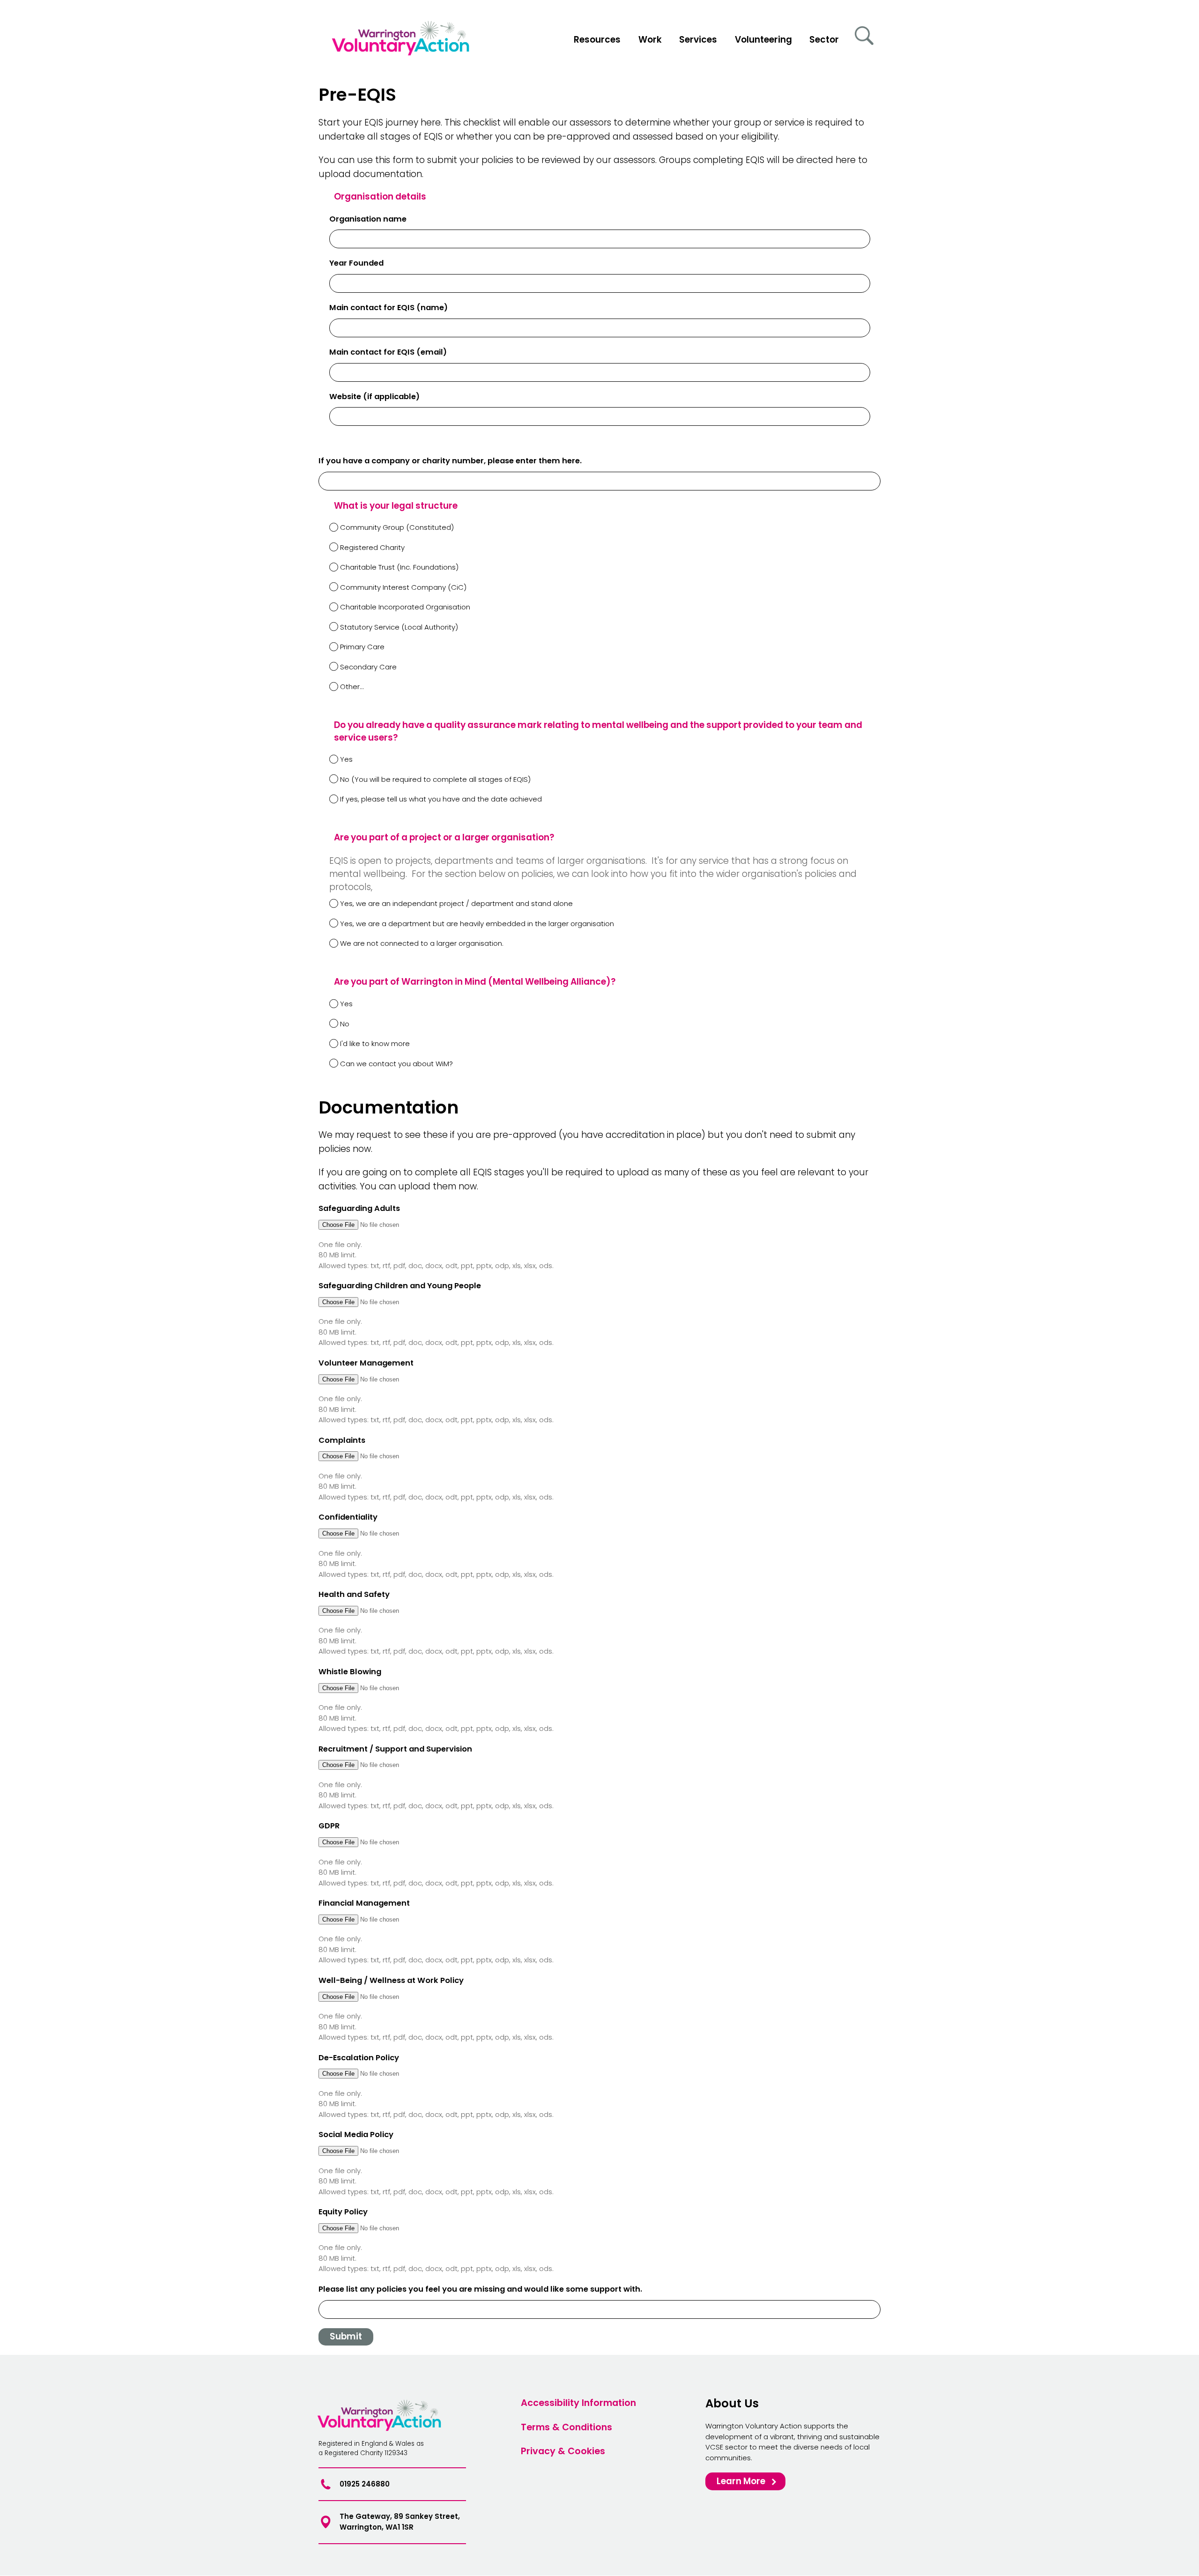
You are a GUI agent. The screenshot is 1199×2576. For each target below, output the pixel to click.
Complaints (342, 1440)
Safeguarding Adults (359, 1208)
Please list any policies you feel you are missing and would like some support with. (480, 2289)
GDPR (329, 1826)
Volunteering (763, 40)
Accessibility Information (578, 2402)
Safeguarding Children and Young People (400, 1286)
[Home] (403, 41)
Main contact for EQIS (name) (389, 308)
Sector (824, 40)
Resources (597, 40)
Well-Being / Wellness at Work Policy (391, 1980)
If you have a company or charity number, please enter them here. (450, 461)
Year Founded (356, 263)
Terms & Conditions (566, 2427)
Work (650, 40)
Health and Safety (354, 1594)
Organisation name (368, 219)
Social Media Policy (356, 2134)
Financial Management (364, 1903)
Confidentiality (348, 1517)
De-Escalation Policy (359, 2058)
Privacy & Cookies (563, 2451)
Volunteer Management (366, 1363)
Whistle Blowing (350, 1672)
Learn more (741, 2481)
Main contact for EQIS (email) (388, 352)
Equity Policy (343, 2212)
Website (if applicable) (374, 397)
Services (698, 40)
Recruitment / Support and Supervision (395, 1749)
